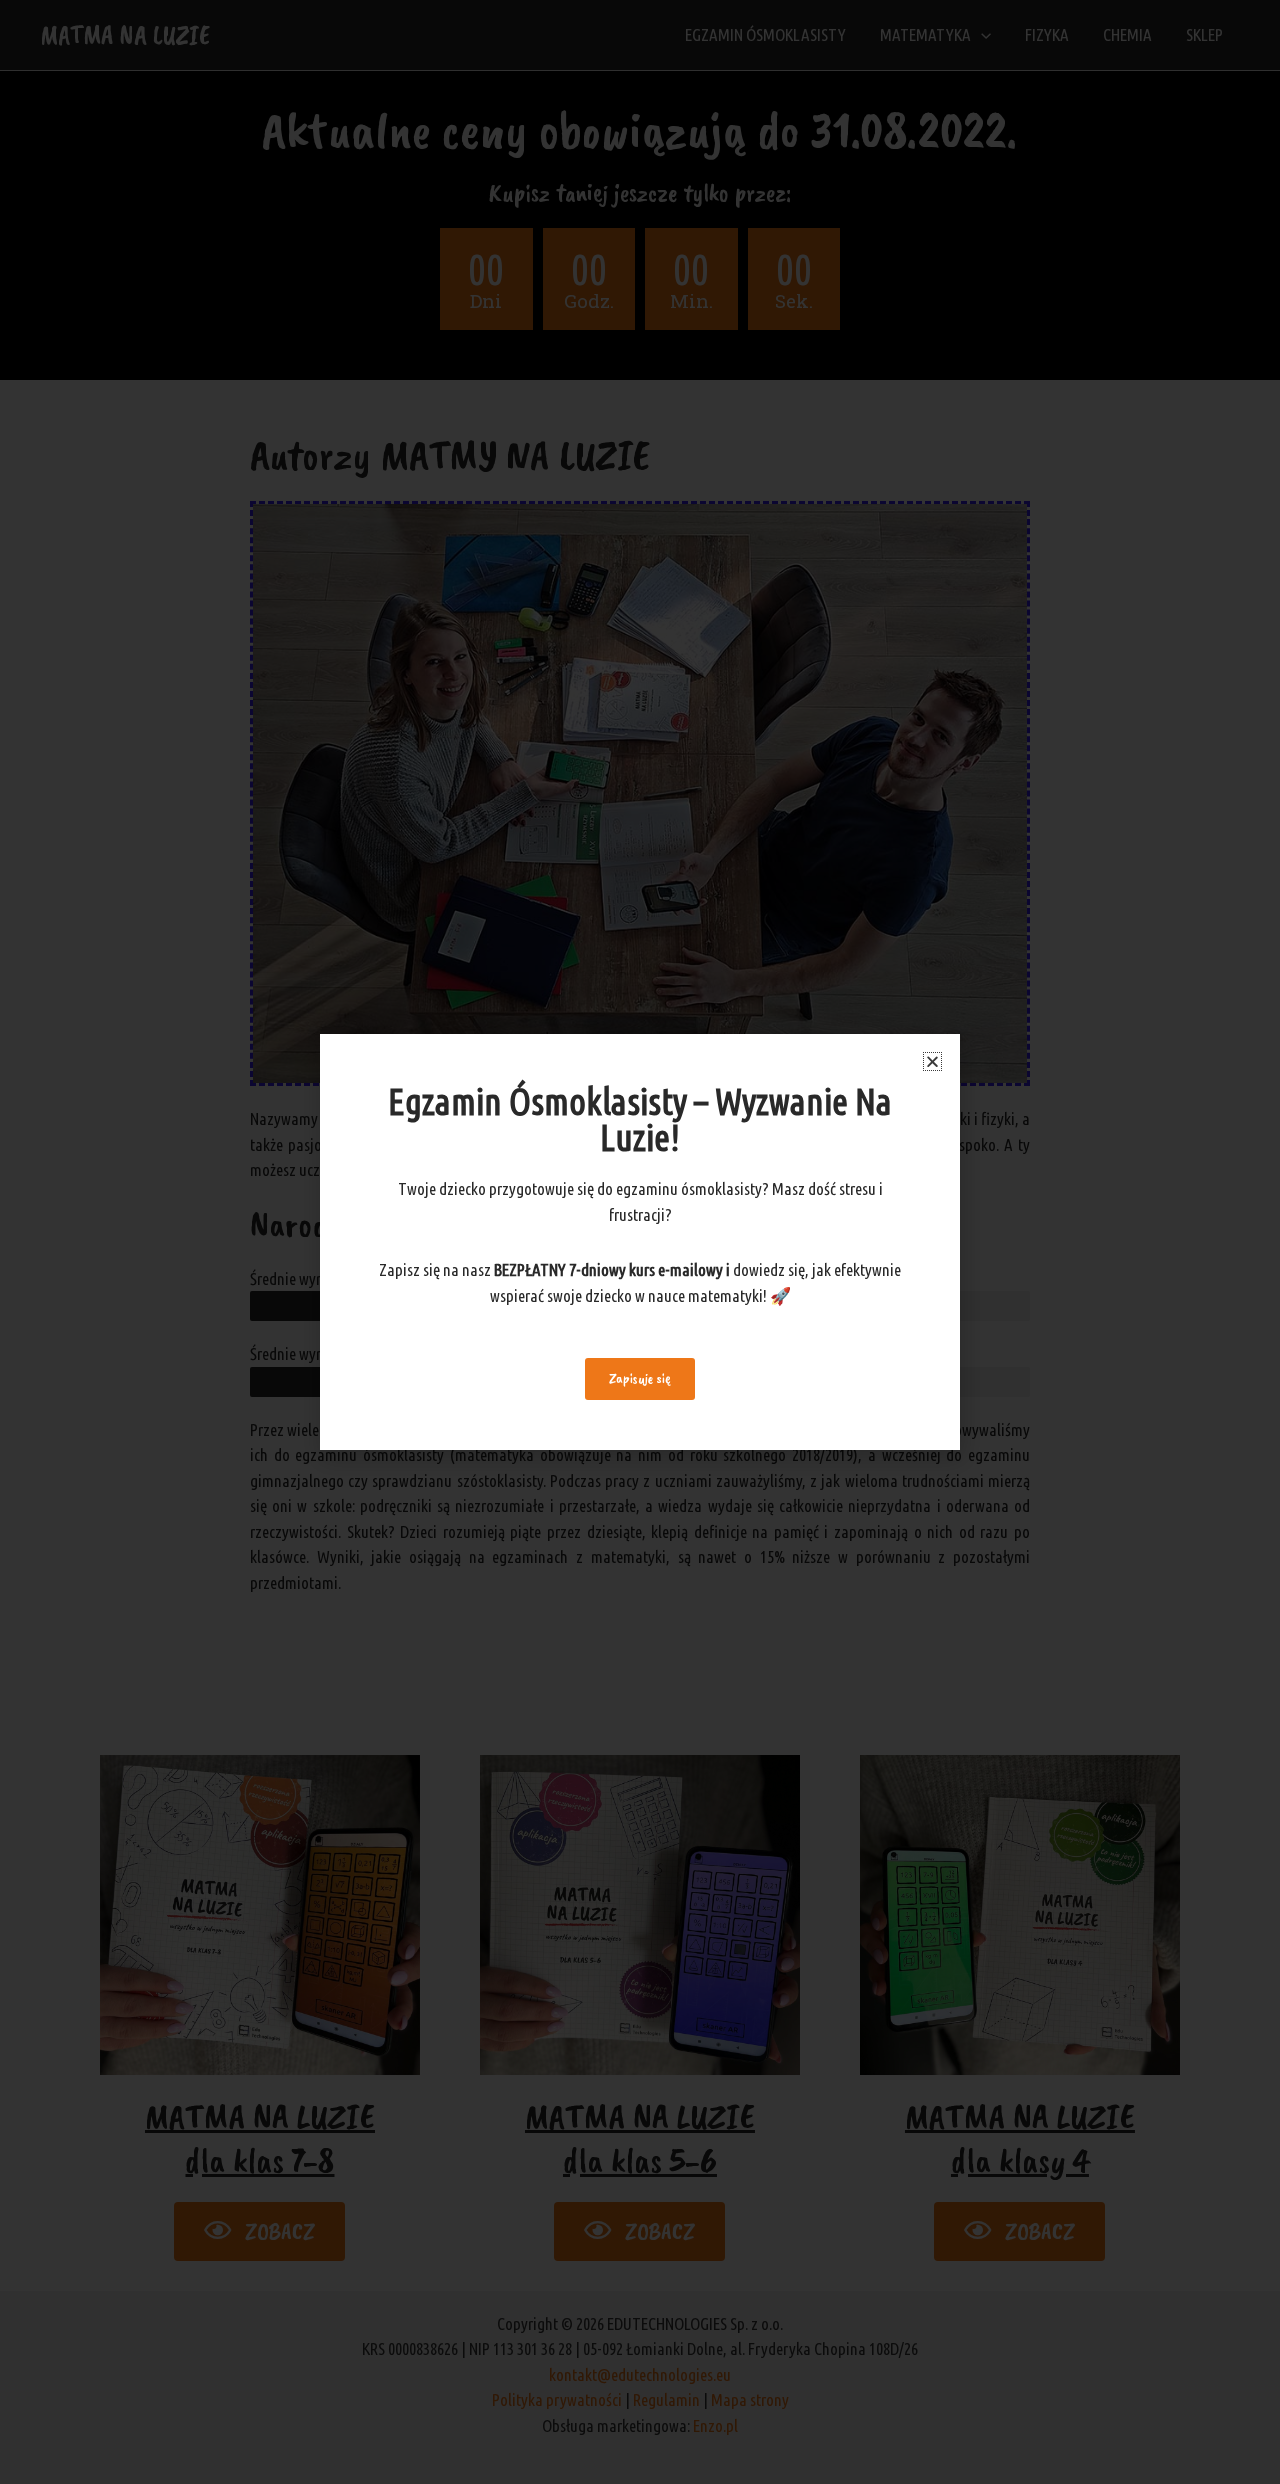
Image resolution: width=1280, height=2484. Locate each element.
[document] (640, 1242)
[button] (932, 1061)
